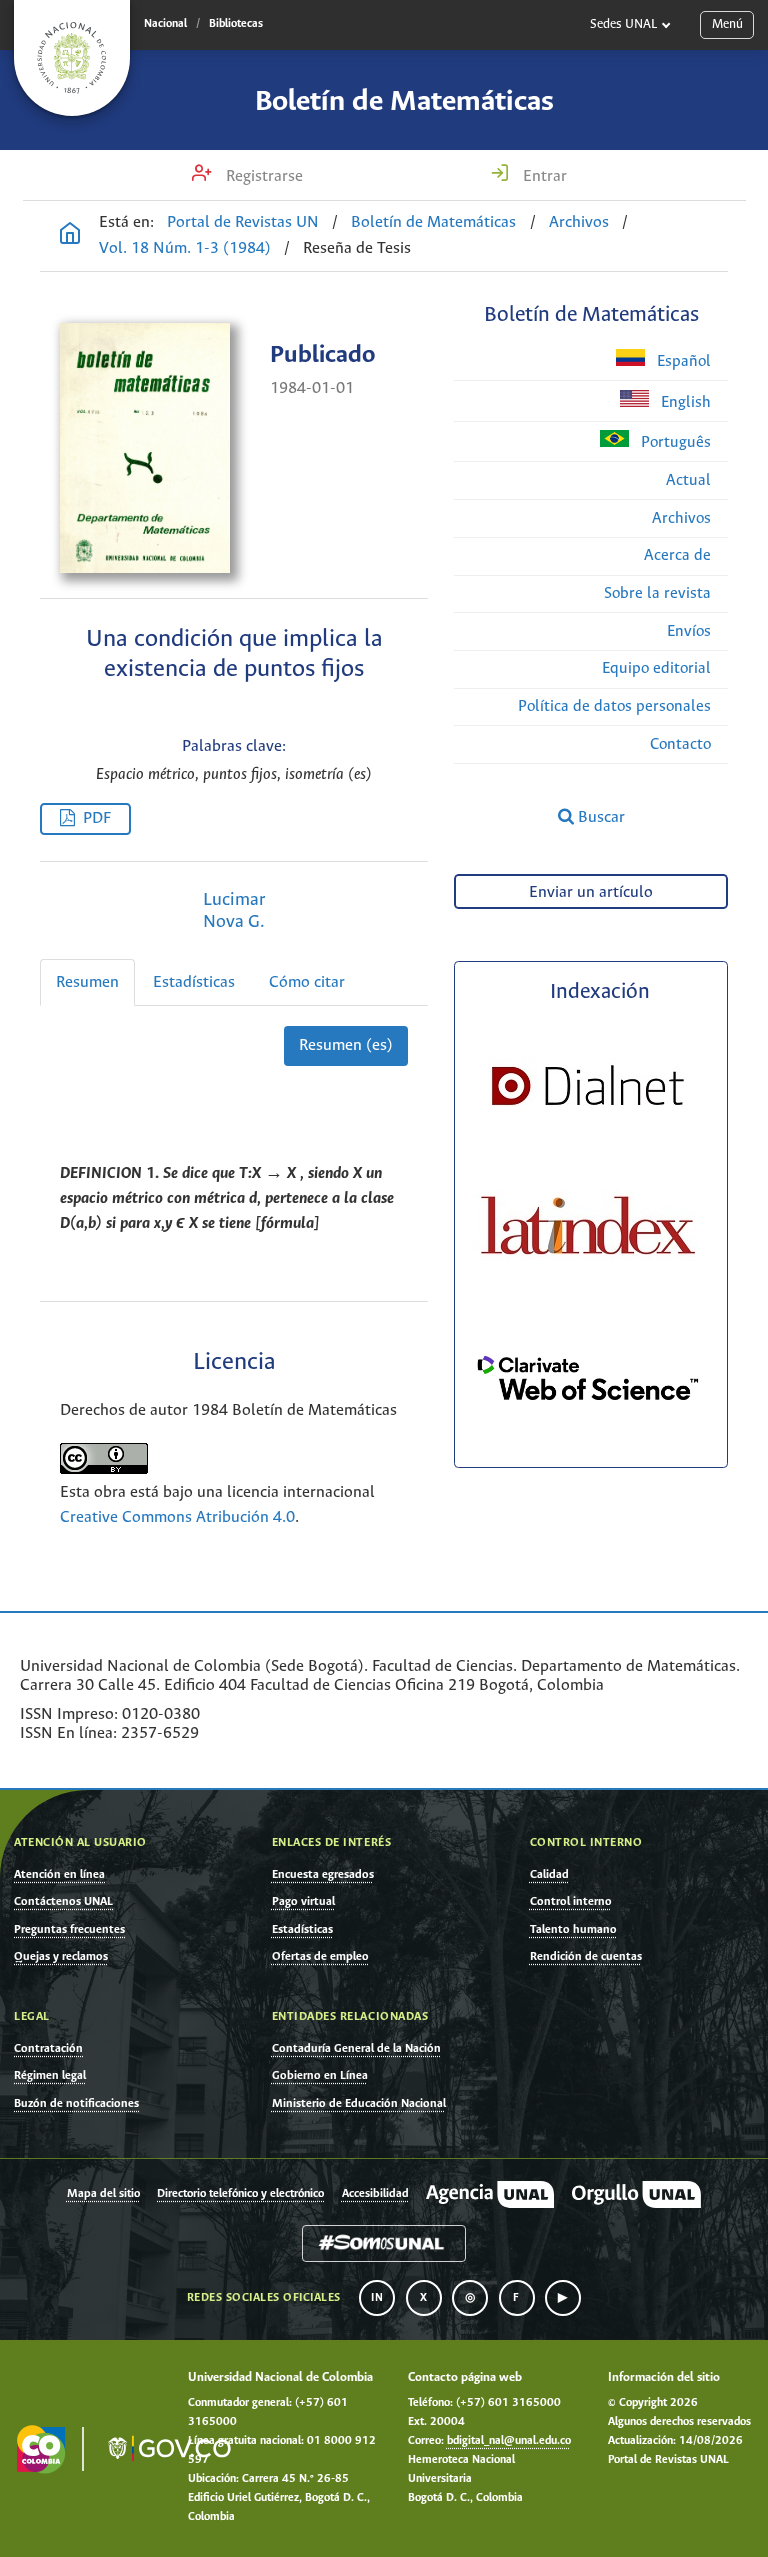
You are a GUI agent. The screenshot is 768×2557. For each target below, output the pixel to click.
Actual (688, 480)
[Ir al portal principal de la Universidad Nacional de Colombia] (72, 58)
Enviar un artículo (591, 892)
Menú (727, 24)
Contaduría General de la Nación (356, 2048)
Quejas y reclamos (61, 1956)
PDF (97, 818)
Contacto (680, 744)
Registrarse (262, 176)
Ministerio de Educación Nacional (359, 2103)
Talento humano (573, 1929)
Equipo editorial (656, 668)
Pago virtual (303, 1901)
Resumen (87, 982)
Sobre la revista (657, 593)
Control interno (571, 1901)
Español (682, 361)
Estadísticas (194, 982)
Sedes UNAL (623, 24)
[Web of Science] (588, 1437)
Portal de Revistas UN (243, 222)
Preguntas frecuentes (69, 1929)
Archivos (579, 222)
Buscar (599, 817)
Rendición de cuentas (586, 1956)
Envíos (689, 631)
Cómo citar (307, 982)
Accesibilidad (375, 2194)
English (684, 402)
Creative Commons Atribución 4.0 (177, 1517)
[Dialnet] (588, 1141)
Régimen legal (50, 2075)
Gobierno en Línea (320, 2075)
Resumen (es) (346, 1045)
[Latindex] (588, 1281)
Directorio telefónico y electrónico (240, 2194)
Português (674, 442)
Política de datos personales (614, 706)
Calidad (549, 1874)
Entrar (543, 176)
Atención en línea (59, 1874)
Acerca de (677, 555)
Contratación (48, 2048)
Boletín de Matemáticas (404, 102)
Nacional (165, 24)
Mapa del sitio (103, 2194)
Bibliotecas (236, 24)
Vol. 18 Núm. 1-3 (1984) (185, 248)
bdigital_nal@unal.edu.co (509, 2441)
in (377, 2298)
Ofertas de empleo (320, 1956)
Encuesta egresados (323, 1874)
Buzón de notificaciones (76, 2103)
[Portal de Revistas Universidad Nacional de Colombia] (70, 236)
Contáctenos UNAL (63, 1901)
